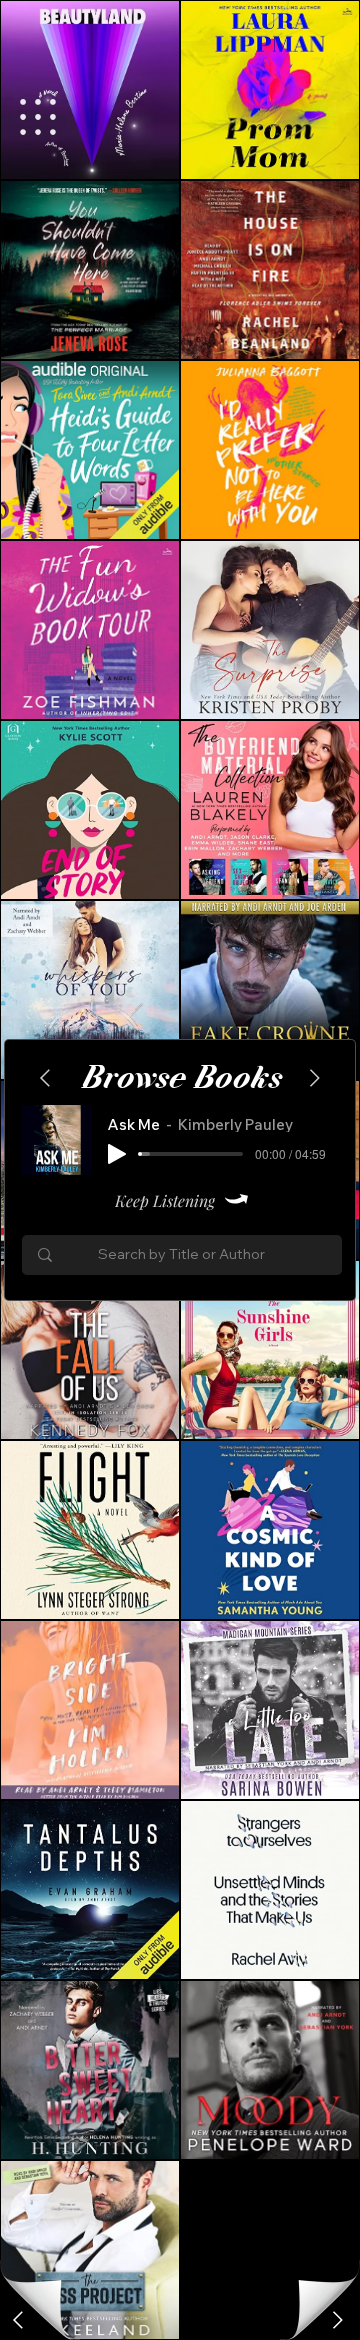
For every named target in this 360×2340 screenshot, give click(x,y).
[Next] (20, 2320)
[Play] (117, 1154)
